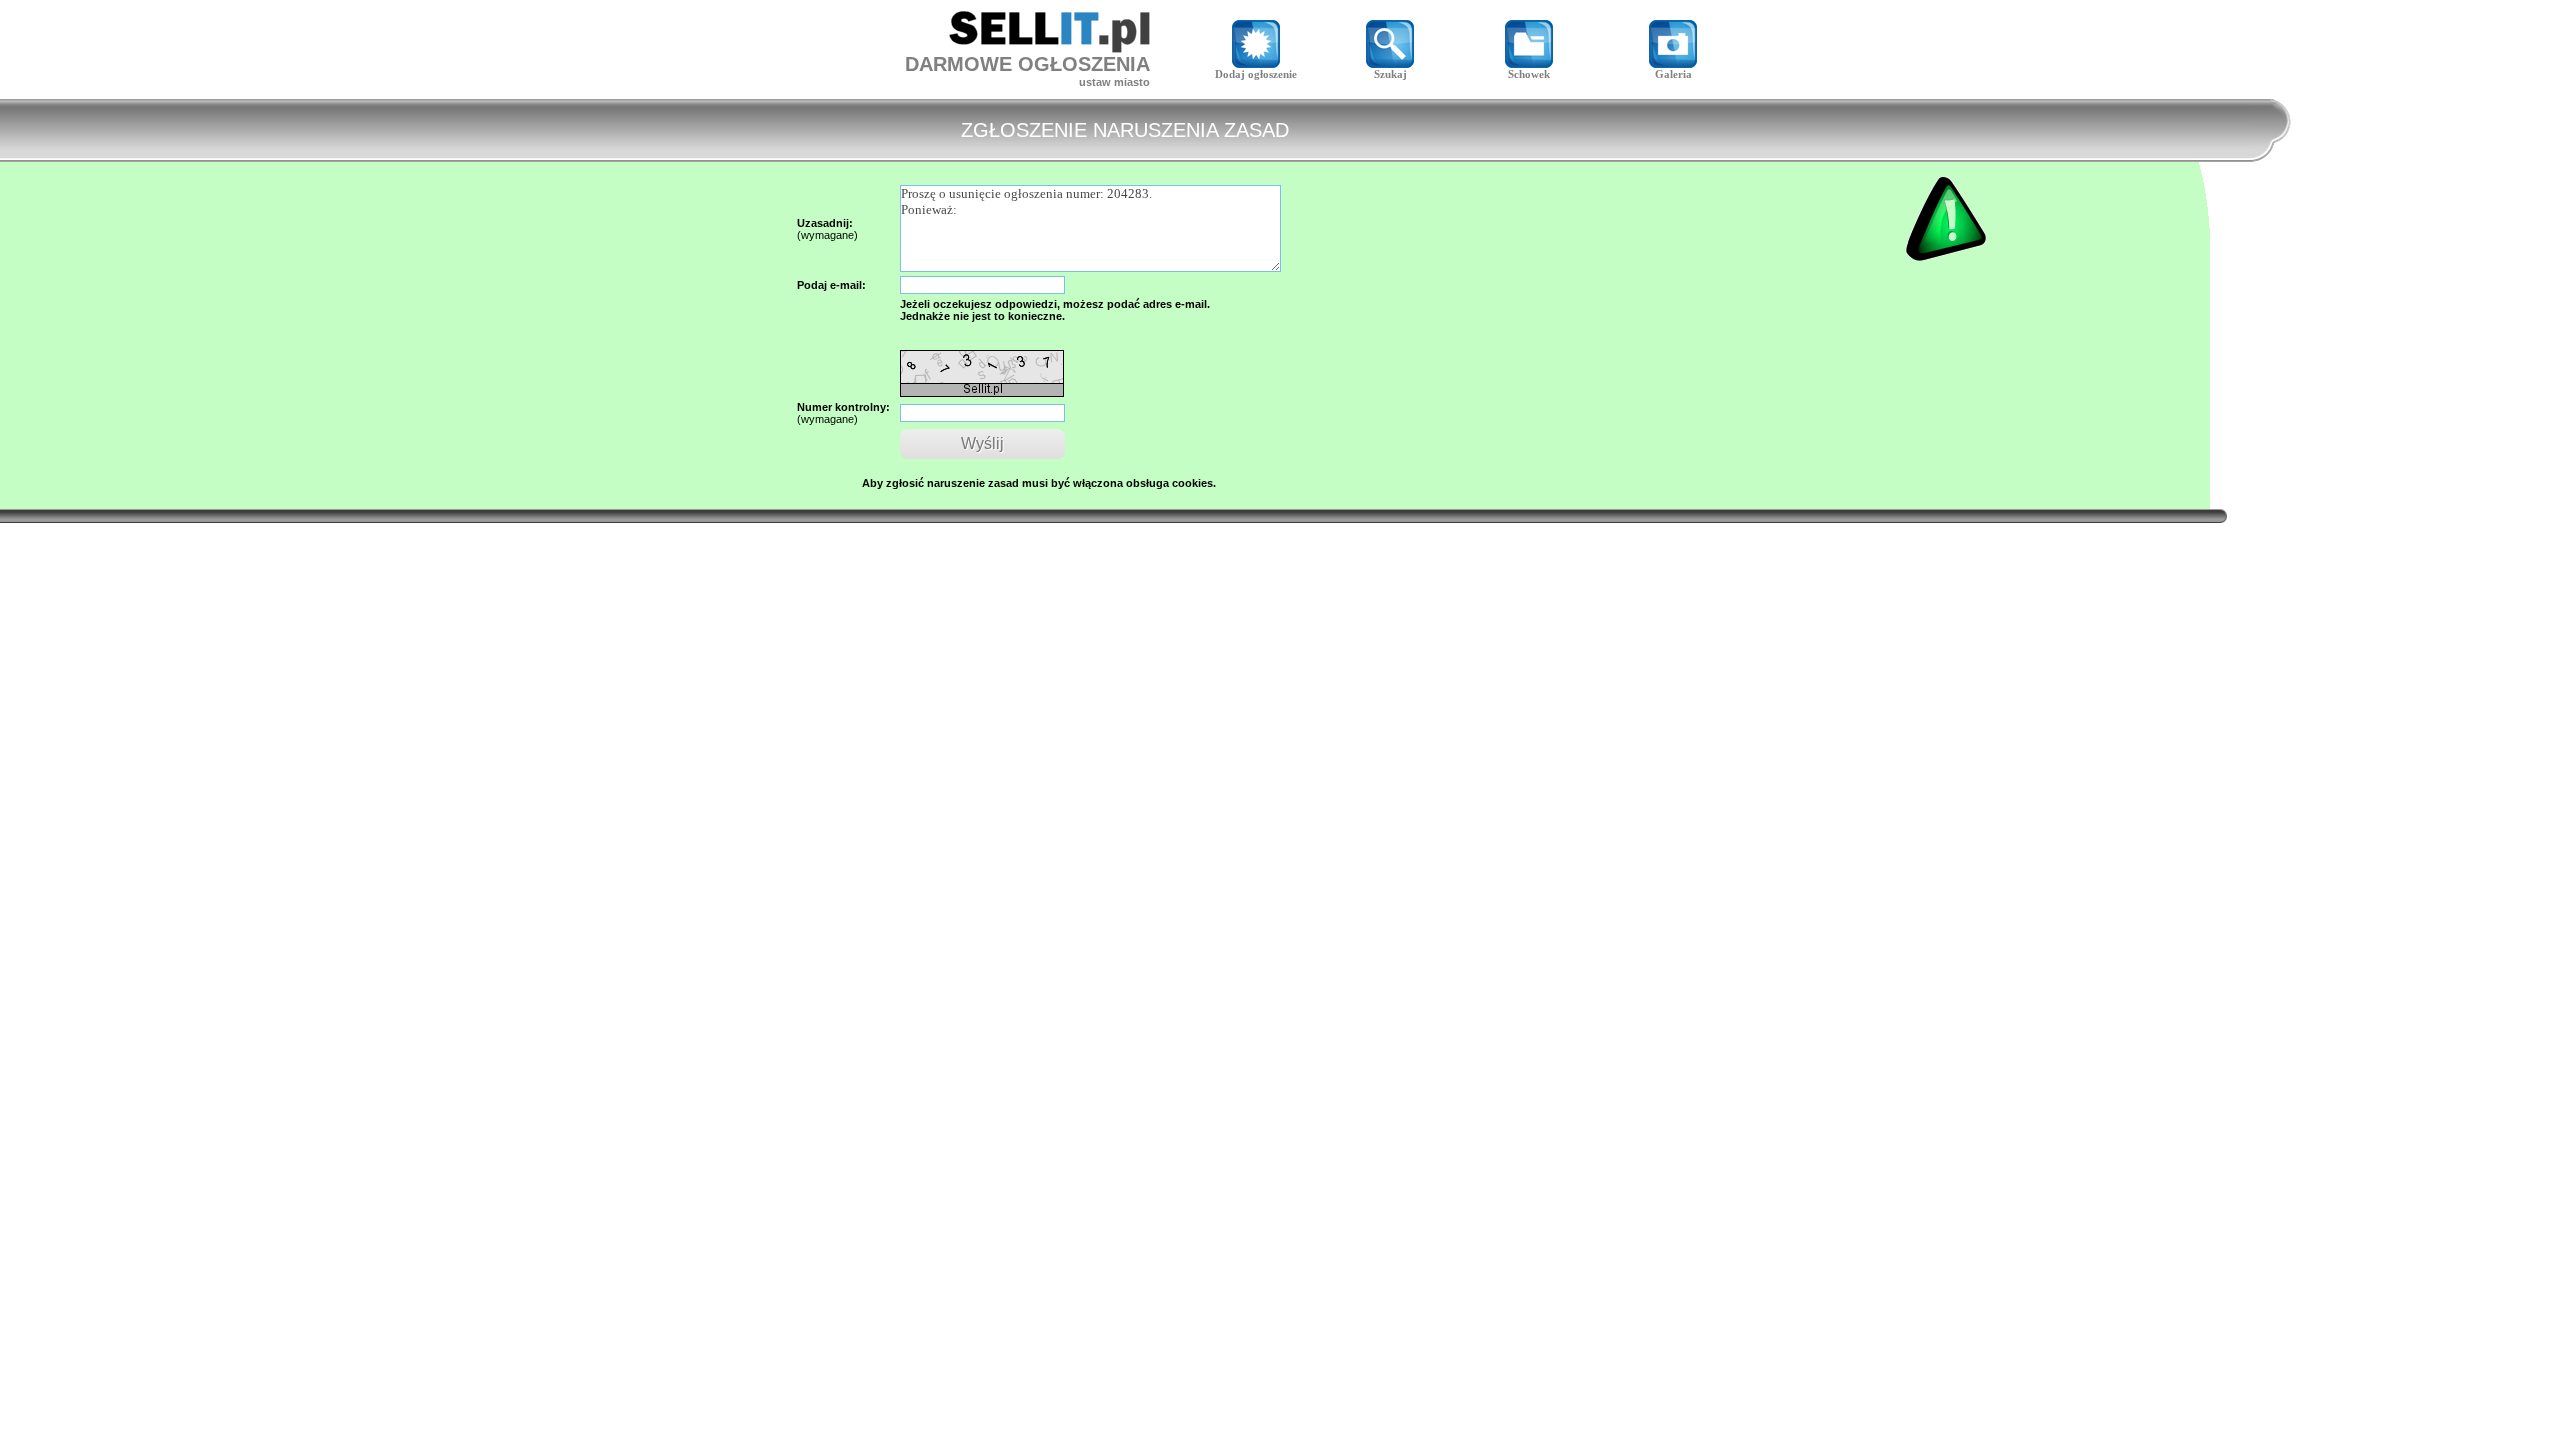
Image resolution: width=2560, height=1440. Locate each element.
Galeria (1673, 74)
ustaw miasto (1114, 82)
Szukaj (1390, 74)
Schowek (1529, 74)
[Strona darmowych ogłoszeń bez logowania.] (1049, 47)
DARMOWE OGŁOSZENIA (1027, 64)
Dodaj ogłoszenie (1256, 74)
